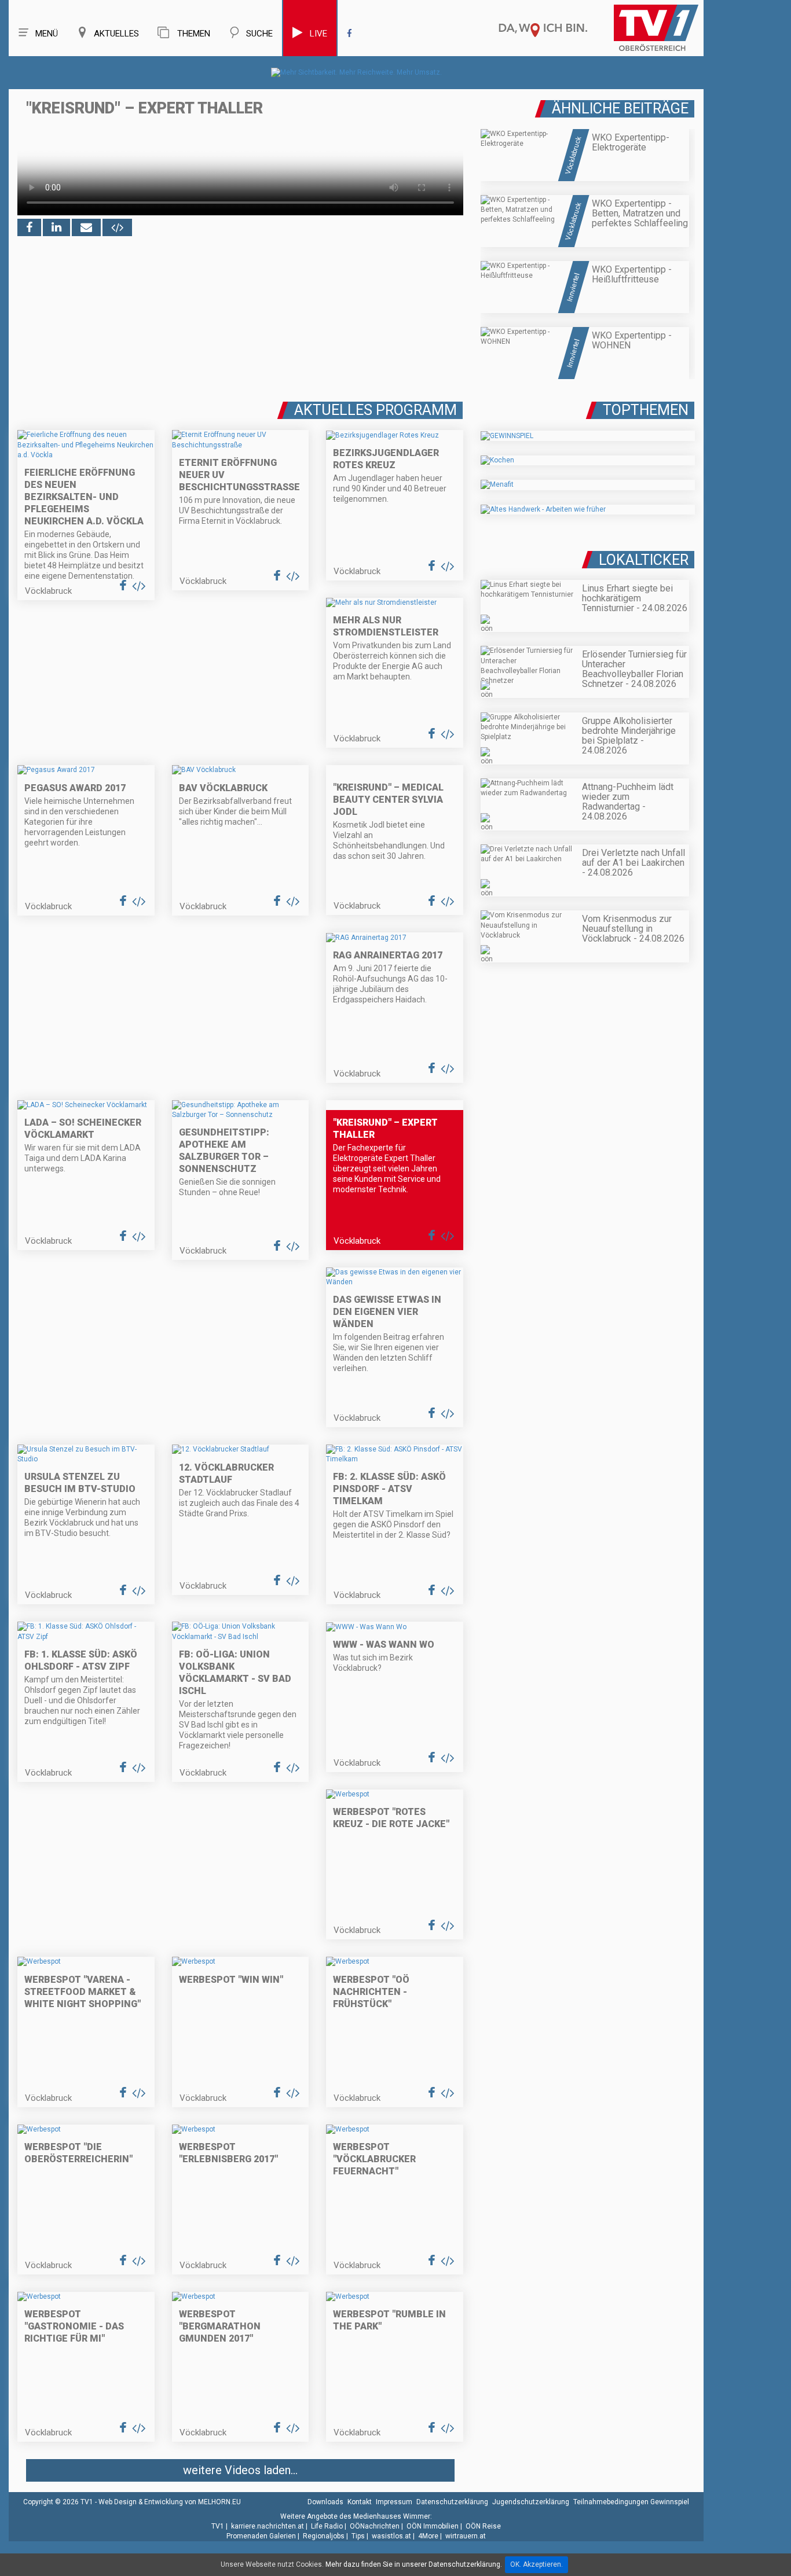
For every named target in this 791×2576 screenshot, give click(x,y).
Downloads (325, 2502)
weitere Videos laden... (240, 2470)
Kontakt (360, 2502)
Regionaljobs (324, 2536)
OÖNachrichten (375, 2526)
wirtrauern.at (466, 2536)
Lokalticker (644, 560)
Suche (259, 34)
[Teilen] (86, 227)
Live (318, 34)
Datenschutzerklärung (452, 2502)
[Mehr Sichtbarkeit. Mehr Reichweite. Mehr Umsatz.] (356, 72)
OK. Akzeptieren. (537, 2564)
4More (428, 2536)
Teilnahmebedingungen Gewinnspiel (631, 2502)
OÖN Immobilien (433, 2526)
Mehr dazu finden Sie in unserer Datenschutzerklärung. (414, 2564)
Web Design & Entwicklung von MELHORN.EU (170, 2502)
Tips (358, 2536)
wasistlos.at (391, 2536)
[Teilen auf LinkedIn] (56, 227)
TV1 (218, 2526)
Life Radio (327, 2526)
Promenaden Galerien (261, 2536)
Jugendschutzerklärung (531, 2502)
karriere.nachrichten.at (268, 2526)
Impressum (394, 2502)
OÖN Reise (483, 2526)
